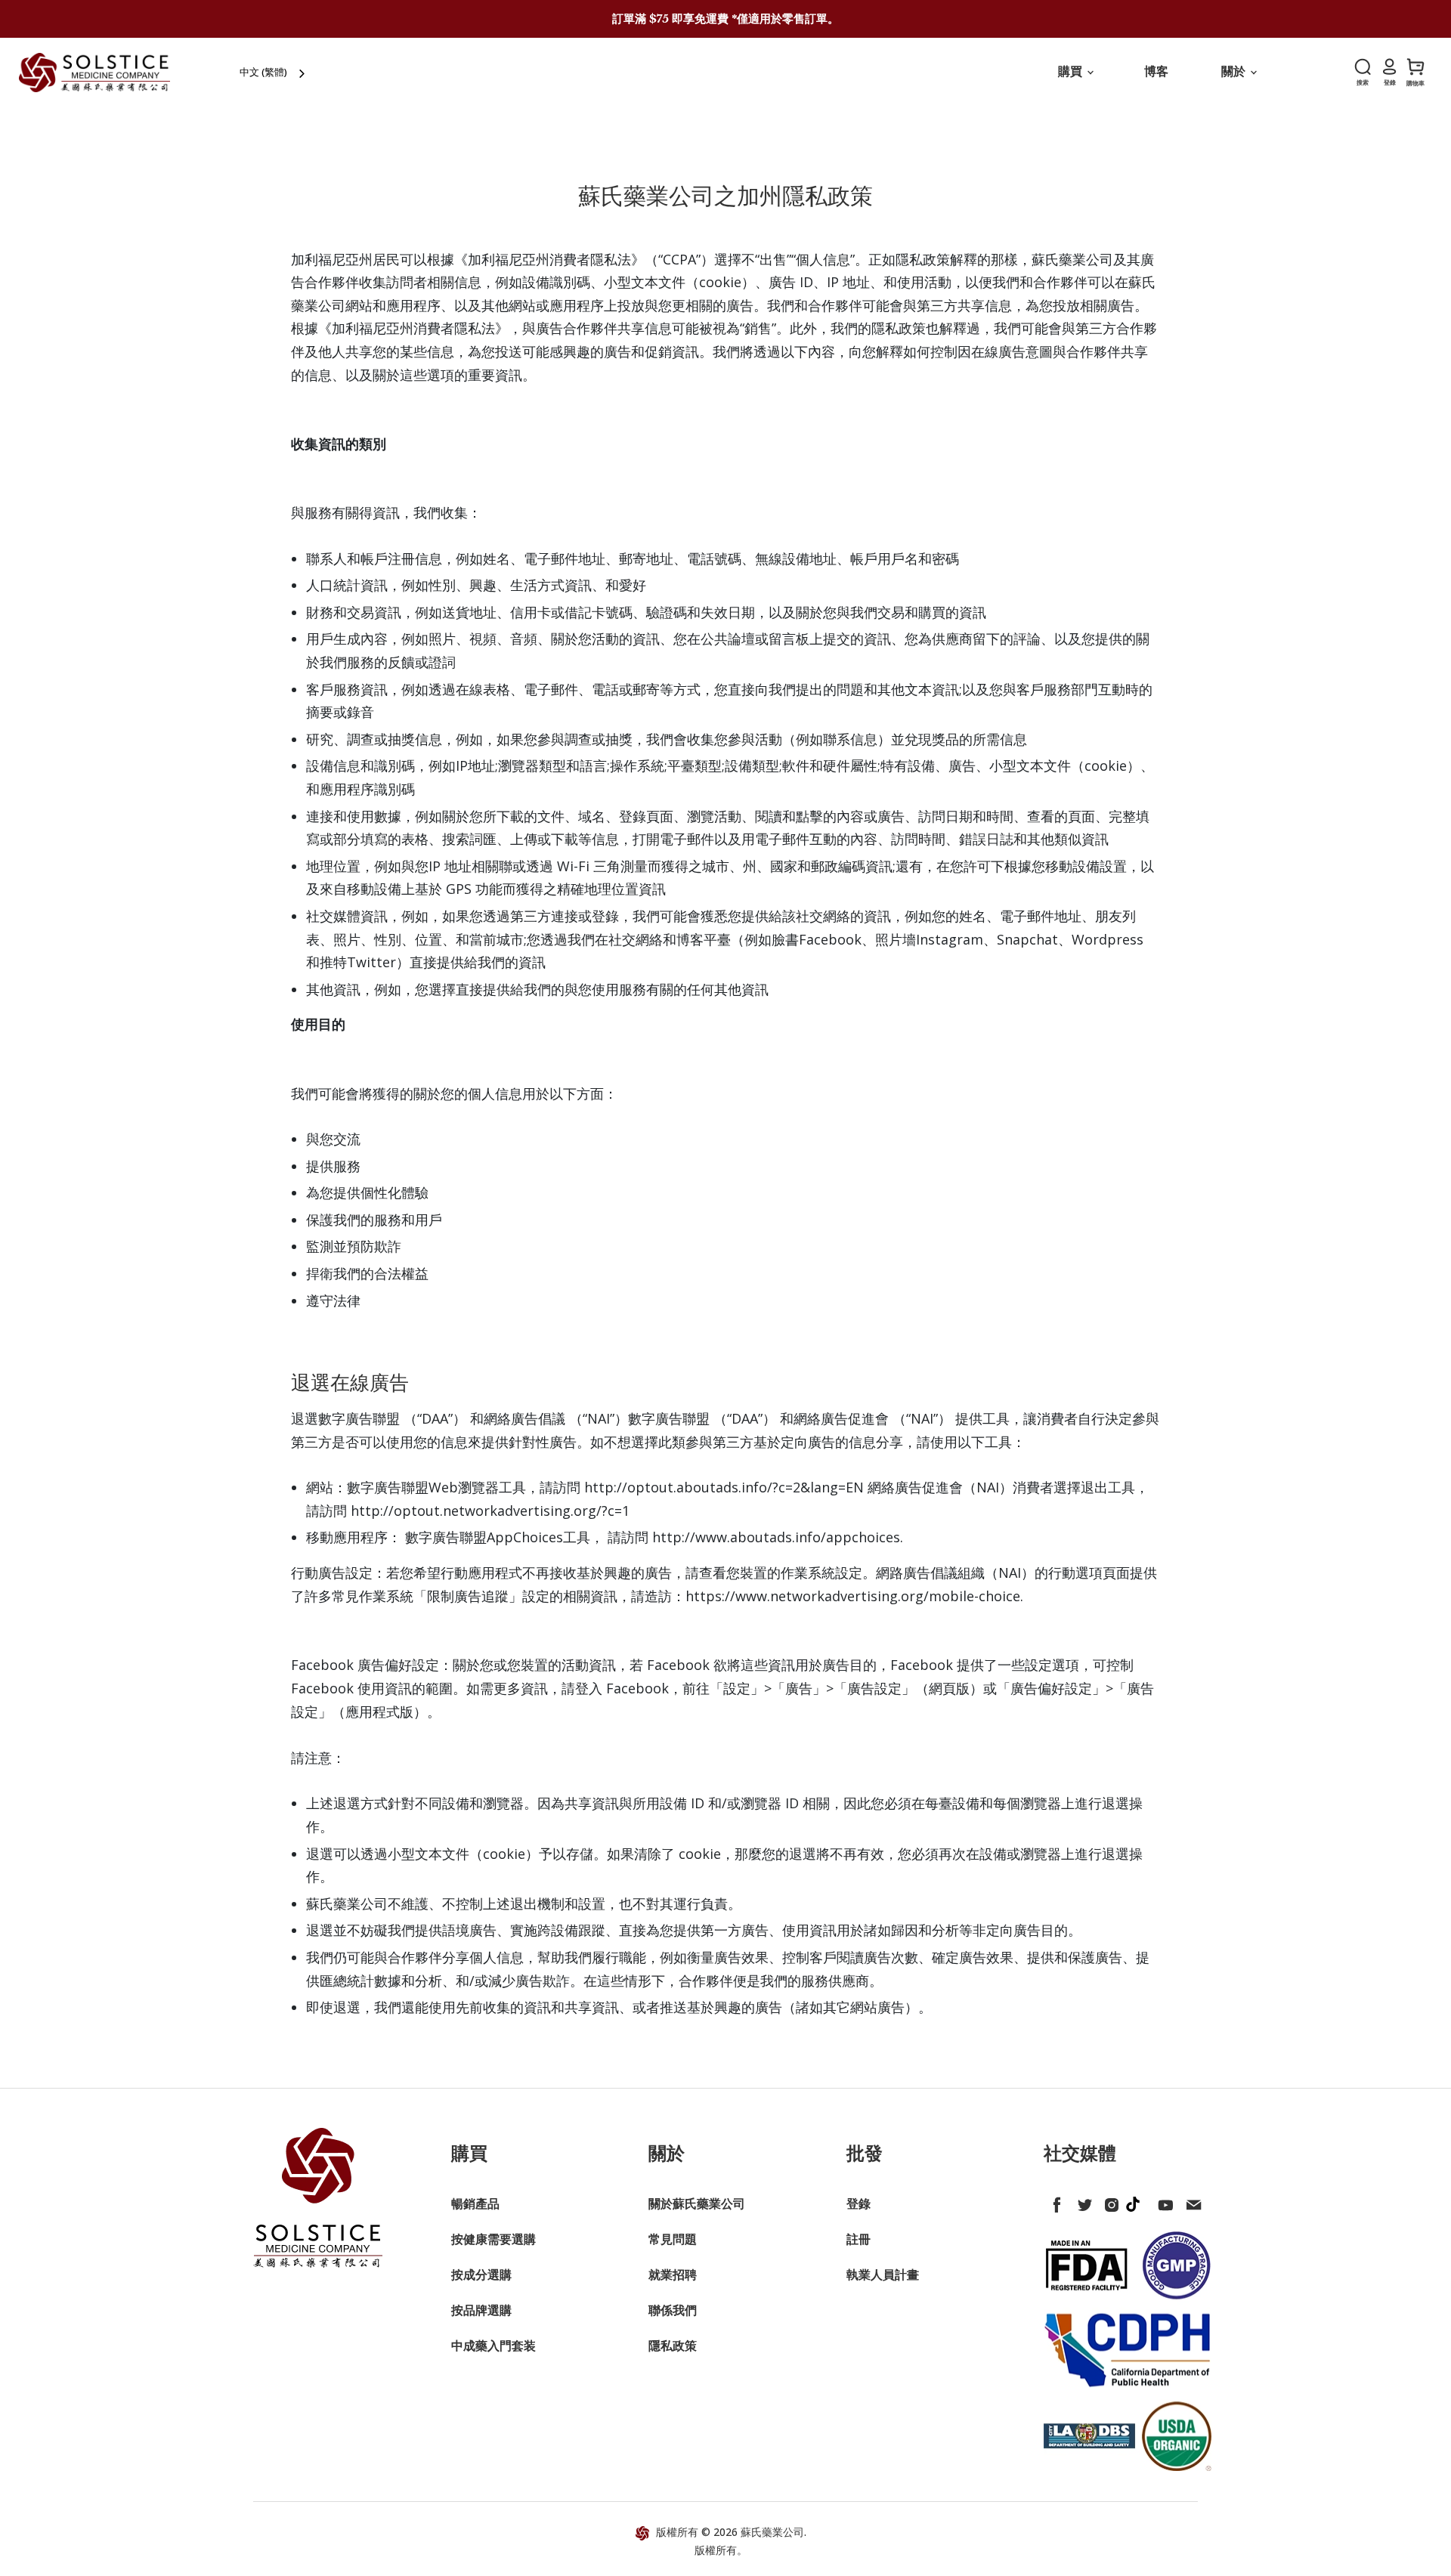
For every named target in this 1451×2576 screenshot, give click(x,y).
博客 (1156, 71)
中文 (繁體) (263, 72)
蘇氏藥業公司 (772, 2532)
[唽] (1081, 2202)
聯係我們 (673, 2310)
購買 (1072, 71)
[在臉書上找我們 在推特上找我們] (1054, 2202)
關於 (1235, 71)
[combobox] (274, 72)
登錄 (859, 2203)
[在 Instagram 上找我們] (1109, 2202)
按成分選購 (481, 2274)
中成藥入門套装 (493, 2346)
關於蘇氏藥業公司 (697, 2203)
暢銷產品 (475, 2203)
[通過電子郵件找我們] (1190, 2202)
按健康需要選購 (493, 2239)
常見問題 (673, 2239)
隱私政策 (673, 2346)
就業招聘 (673, 2274)
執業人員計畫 (883, 2274)
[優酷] (1163, 2202)
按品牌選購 (481, 2310)
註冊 (859, 2239)
